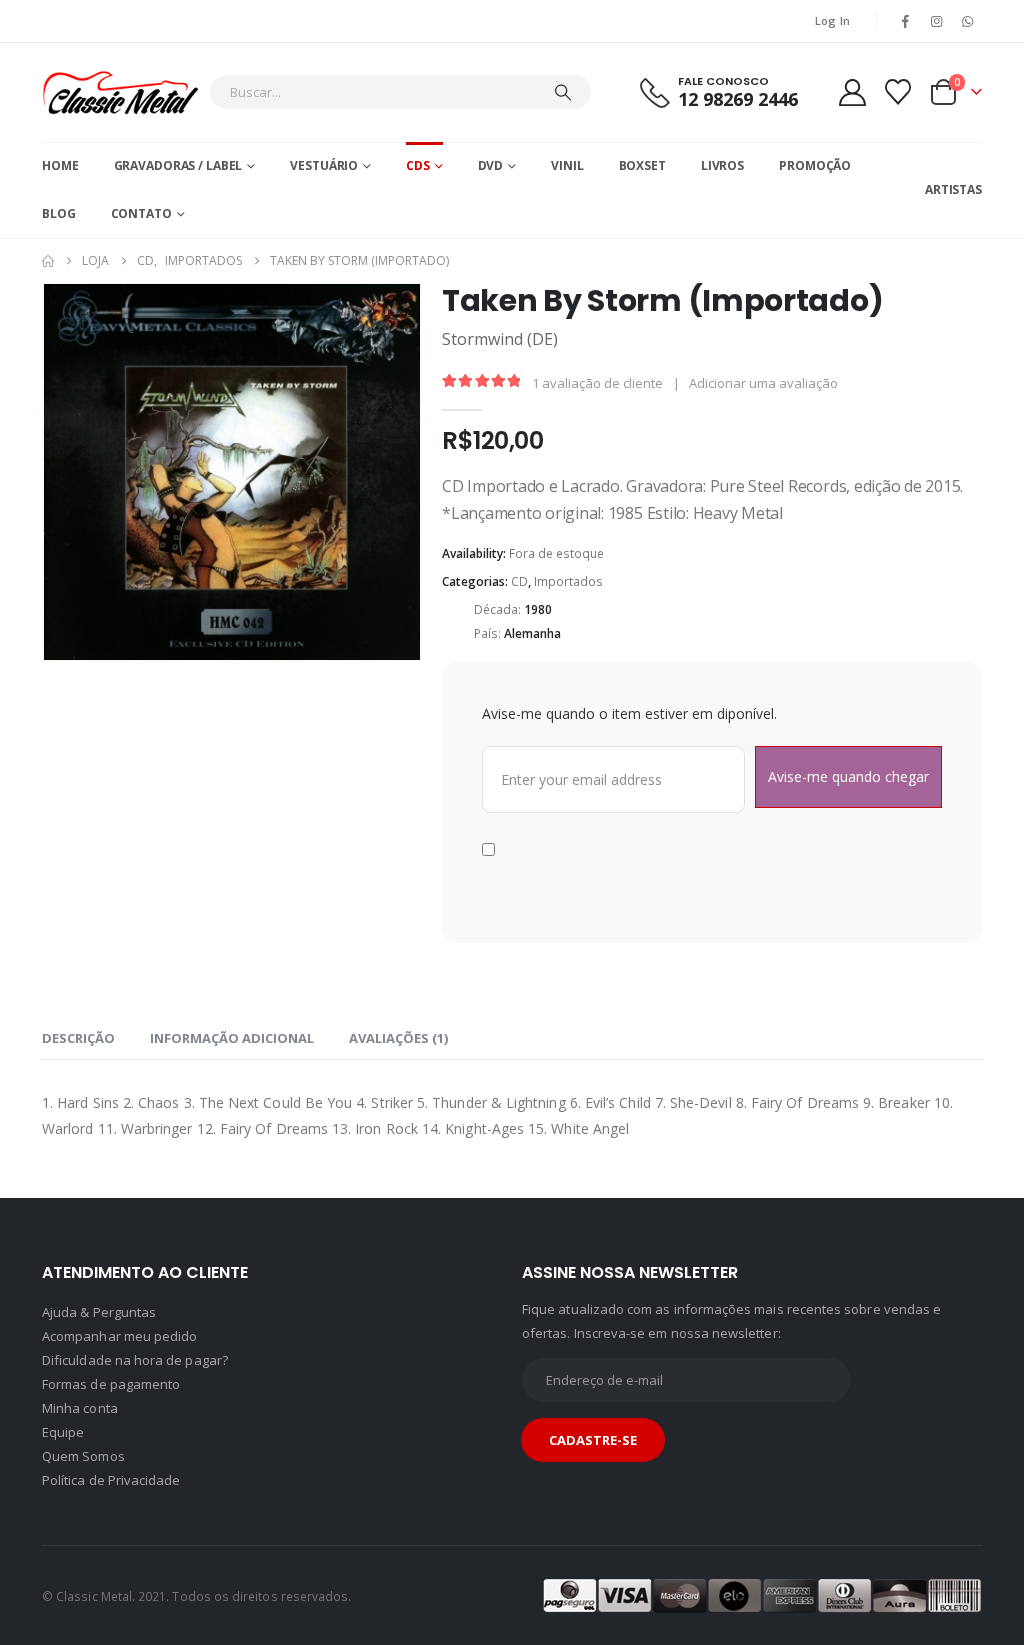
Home (60, 165)
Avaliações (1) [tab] (398, 1065)
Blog (59, 213)
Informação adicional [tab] (232, 1065)
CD (519, 581)
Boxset (642, 165)
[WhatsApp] (968, 21)
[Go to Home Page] (48, 261)
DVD (491, 165)
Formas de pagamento (111, 1411)
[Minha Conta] (852, 92)
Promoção (815, 165)
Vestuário (324, 165)
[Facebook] (905, 21)
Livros (722, 165)
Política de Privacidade (111, 1507)
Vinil (567, 165)
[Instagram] (937, 21)
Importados (568, 581)
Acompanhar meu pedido (119, 1363)
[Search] (563, 92)
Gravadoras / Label (178, 165)
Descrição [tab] (78, 1065)
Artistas (953, 189)
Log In (833, 20)
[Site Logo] (120, 92)
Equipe (63, 1459)
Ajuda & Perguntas (99, 1339)
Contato (141, 213)
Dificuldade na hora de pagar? (135, 1387)
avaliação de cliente (597, 383)
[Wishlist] (898, 92)
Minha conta (80, 1435)
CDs (418, 165)
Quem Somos (83, 1483)
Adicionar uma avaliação (763, 383)
